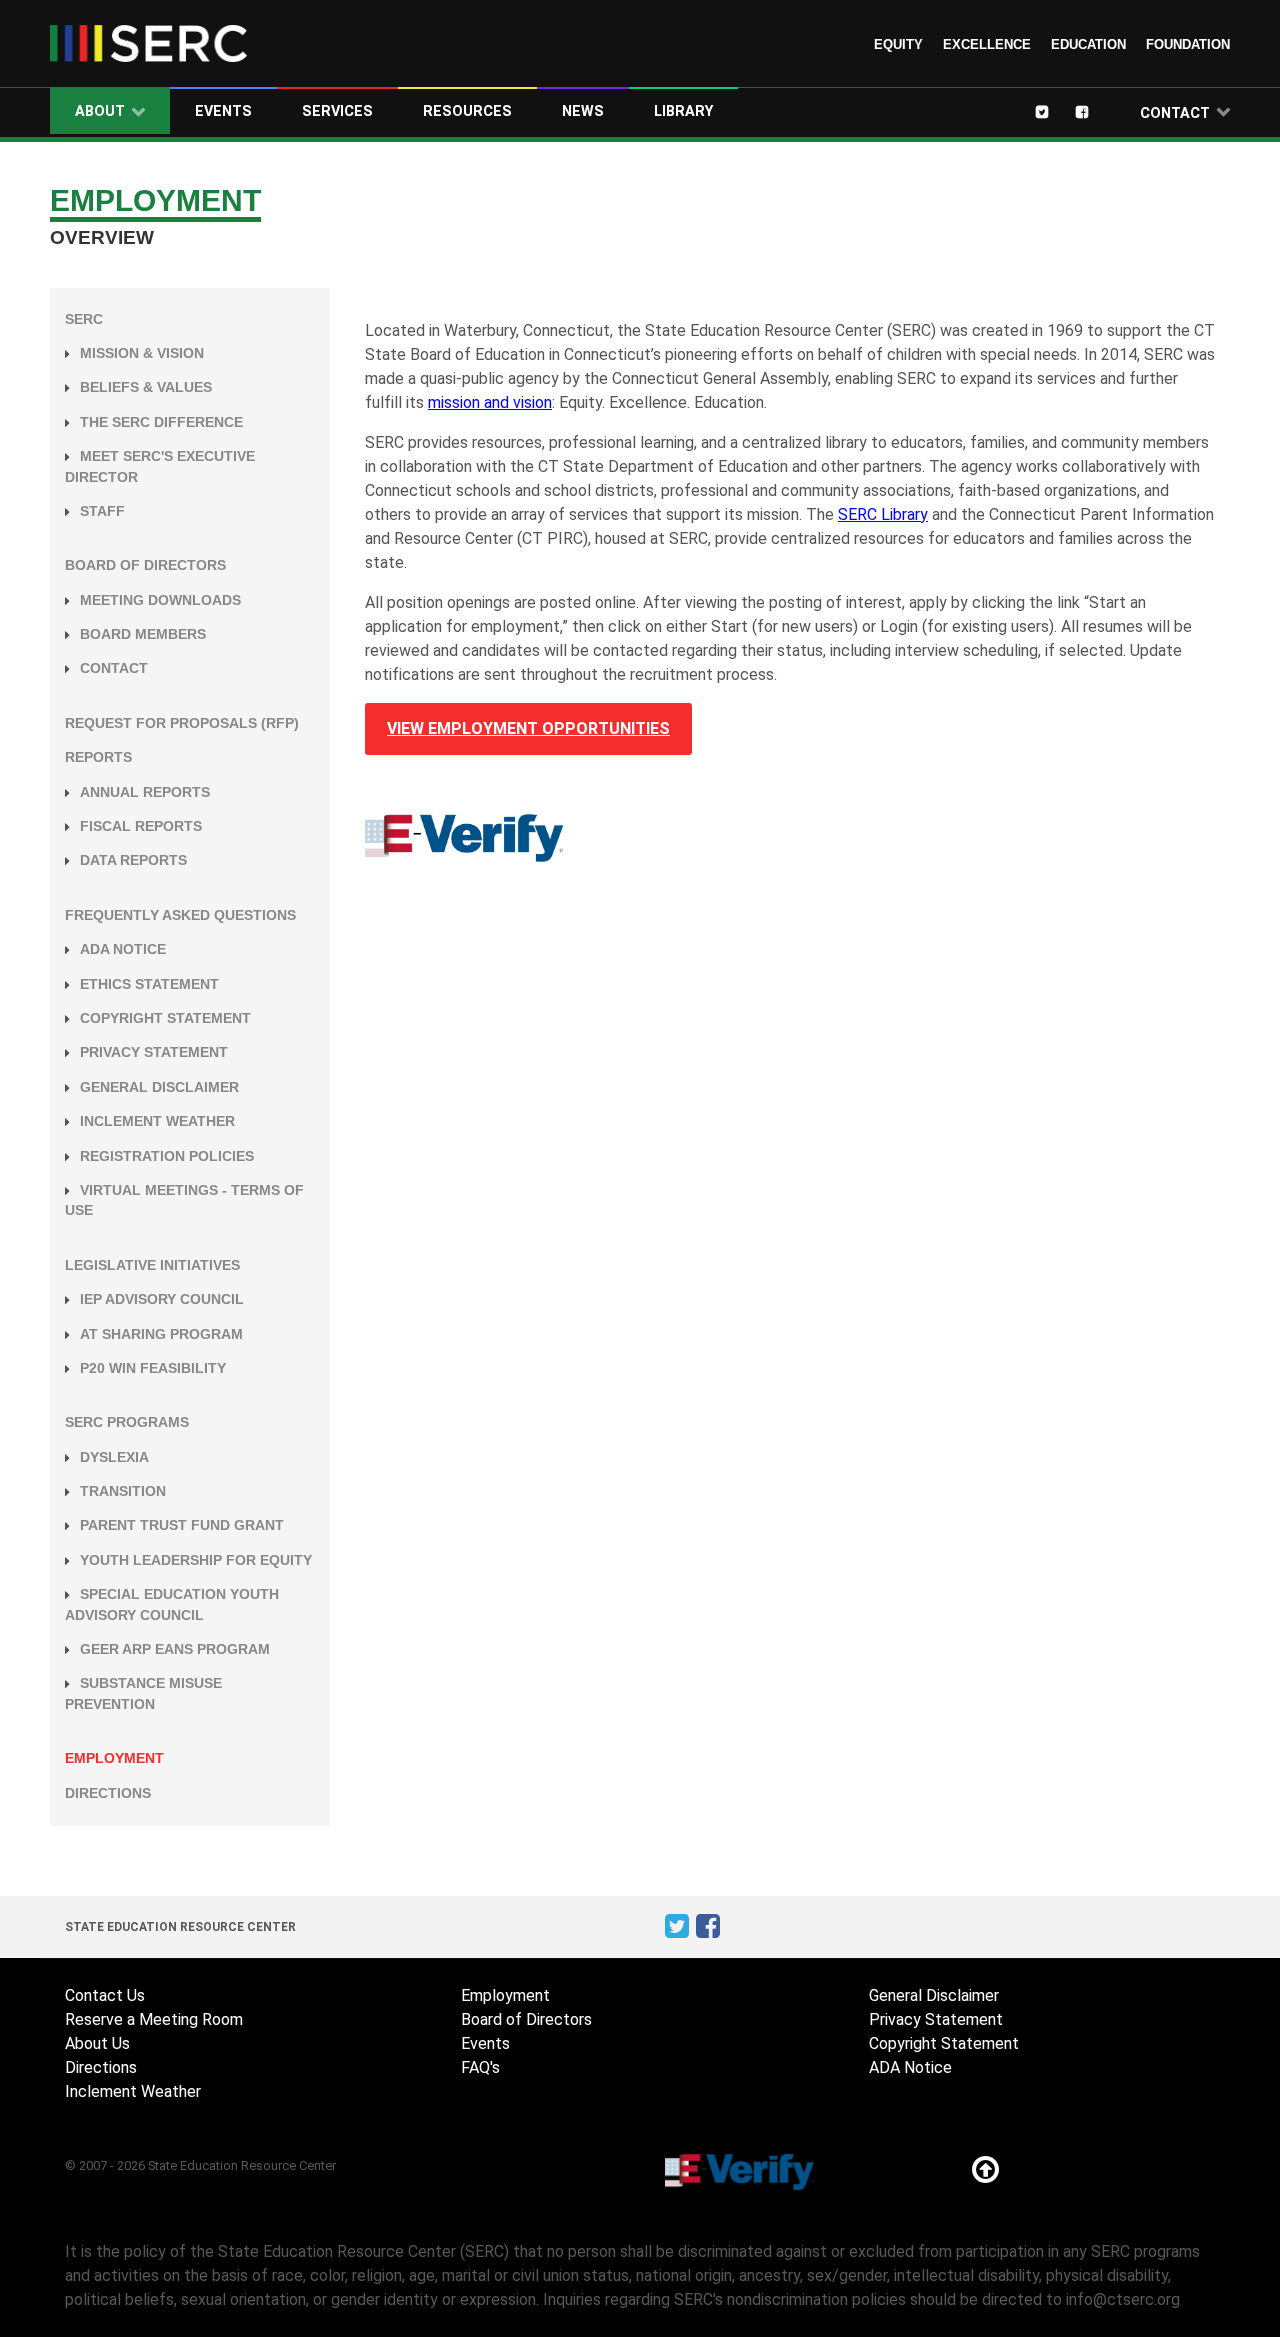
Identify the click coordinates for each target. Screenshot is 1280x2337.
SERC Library (883, 514)
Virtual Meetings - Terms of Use (184, 1200)
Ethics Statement (149, 984)
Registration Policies (167, 1156)
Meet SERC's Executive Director (160, 466)
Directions (108, 1793)
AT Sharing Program (161, 1334)
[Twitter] (1056, 111)
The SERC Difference (161, 422)
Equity (898, 44)
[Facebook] (1096, 111)
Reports (98, 757)
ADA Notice (123, 949)
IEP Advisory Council (162, 1299)
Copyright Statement (165, 1018)
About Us (97, 2043)
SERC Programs (127, 1422)
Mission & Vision (142, 353)
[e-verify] (465, 836)
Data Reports (133, 860)
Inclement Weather (157, 1121)
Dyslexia (114, 1457)
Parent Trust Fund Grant (182, 1525)
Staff (102, 511)
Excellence (987, 44)
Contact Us (105, 1995)
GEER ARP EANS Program (175, 1649)
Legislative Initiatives (152, 1265)
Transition (123, 1491)
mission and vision (490, 402)
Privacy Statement (154, 1052)
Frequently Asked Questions (180, 915)
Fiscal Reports (141, 826)
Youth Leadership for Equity (196, 1560)
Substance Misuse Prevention (143, 1693)
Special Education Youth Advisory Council (172, 1604)
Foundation (1188, 44)
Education (1088, 44)
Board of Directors (145, 565)
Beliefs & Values (146, 387)
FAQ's (480, 2067)
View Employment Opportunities (528, 728)
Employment (114, 1758)
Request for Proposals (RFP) (182, 723)
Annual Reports (145, 792)
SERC (84, 319)
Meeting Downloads (160, 600)
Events (485, 2043)
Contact (114, 668)
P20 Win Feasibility (153, 1368)
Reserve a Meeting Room (154, 2019)
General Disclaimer (159, 1087)
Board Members (143, 634)
